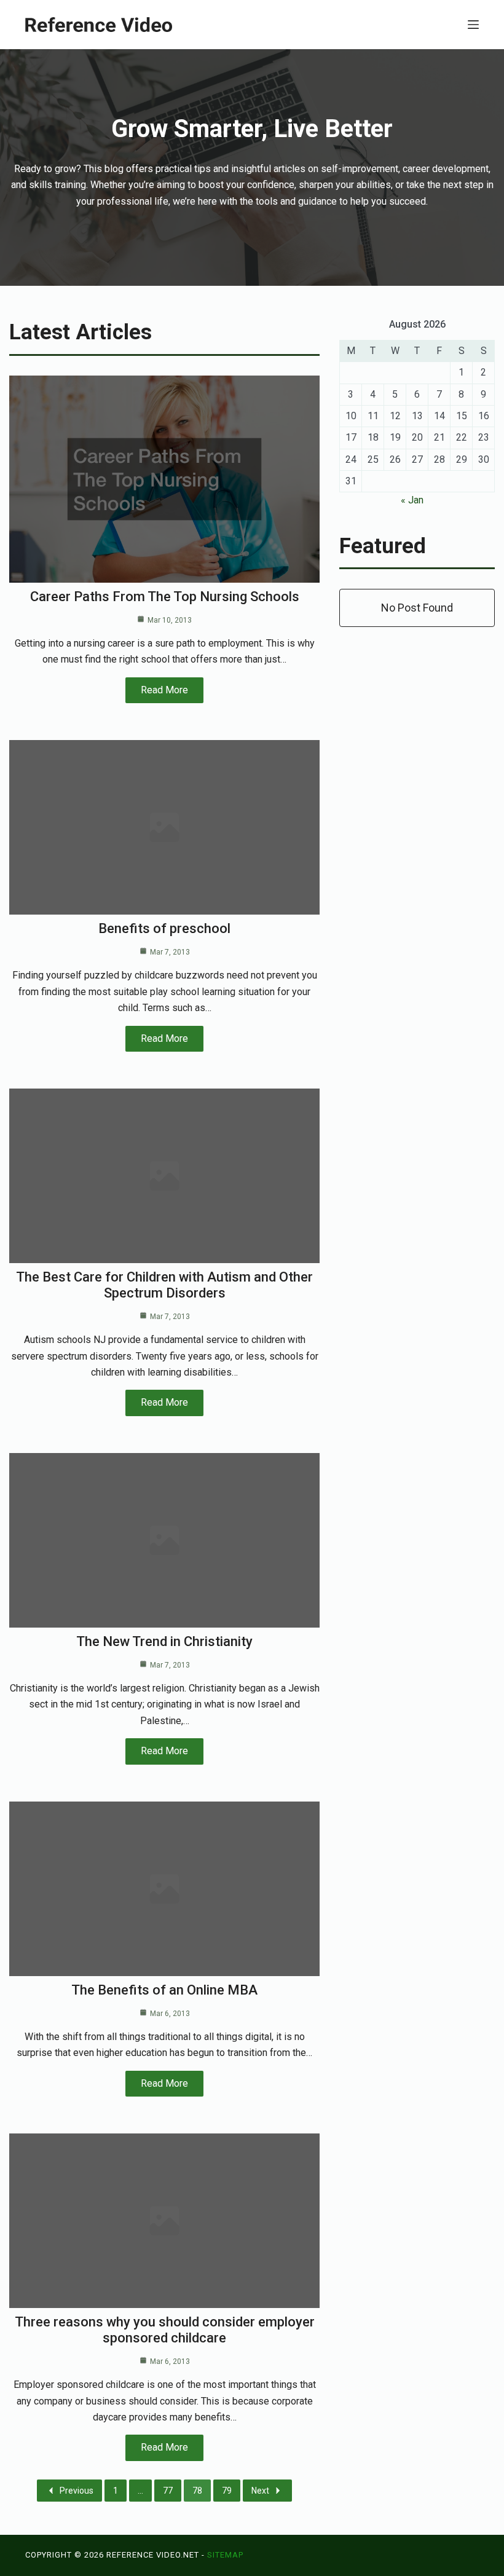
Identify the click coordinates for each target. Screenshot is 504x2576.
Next (260, 2491)
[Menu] (473, 25)
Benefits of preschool (164, 928)
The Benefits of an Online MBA (164, 1990)
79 (227, 2491)
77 (168, 2491)
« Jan (412, 500)
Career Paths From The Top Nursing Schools (165, 597)
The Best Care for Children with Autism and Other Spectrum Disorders (164, 1285)
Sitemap (225, 2555)
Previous (77, 2491)
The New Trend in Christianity (164, 1641)
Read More (164, 690)
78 (197, 2491)
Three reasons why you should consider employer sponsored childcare (165, 2330)
